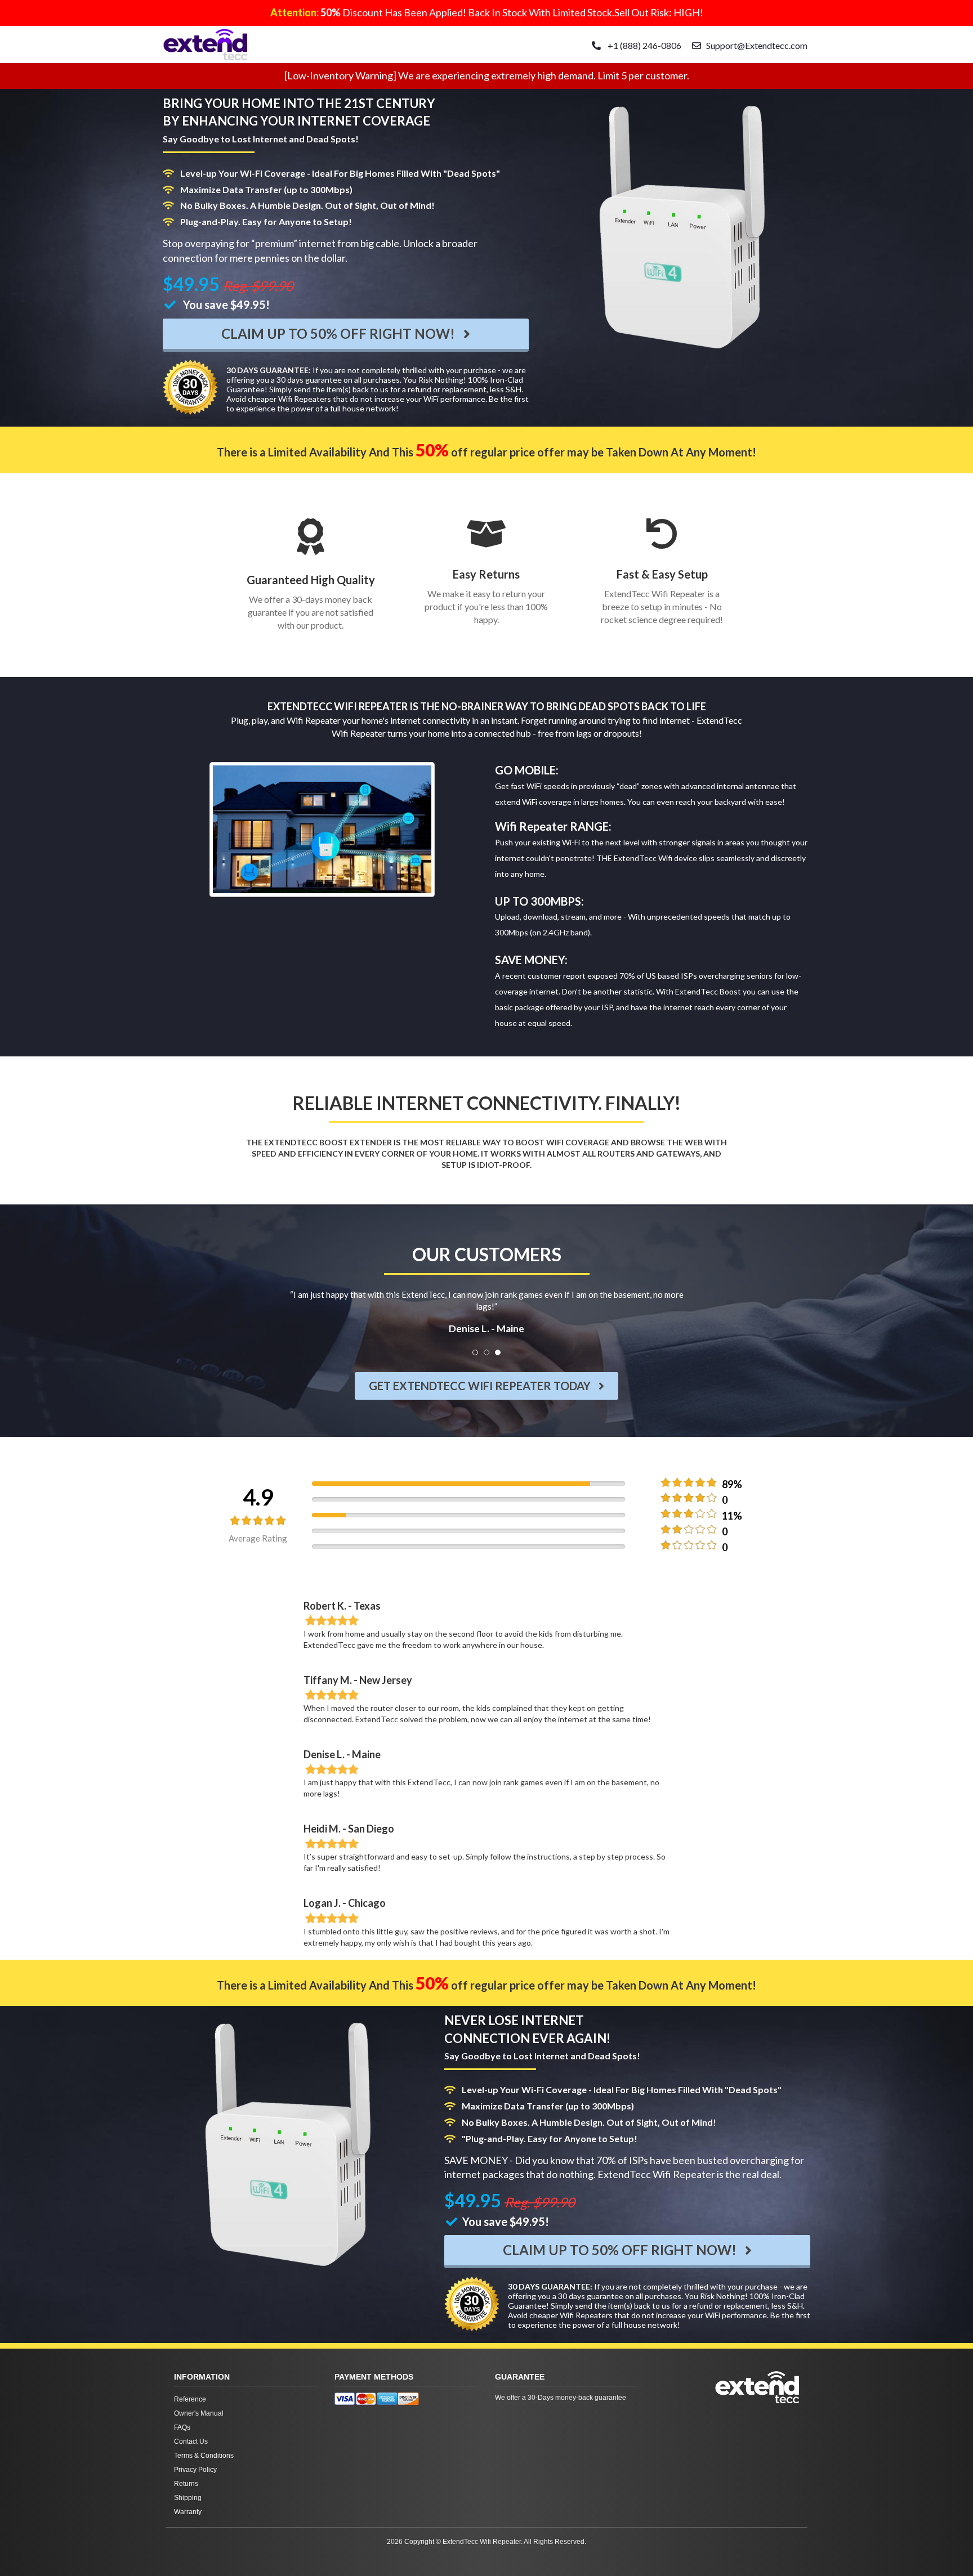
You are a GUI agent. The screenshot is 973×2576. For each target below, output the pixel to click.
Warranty (188, 2512)
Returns (186, 2484)
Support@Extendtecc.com (757, 45)
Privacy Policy (195, 2470)
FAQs (182, 2427)
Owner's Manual (199, 2413)
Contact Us (191, 2441)
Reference (190, 2399)
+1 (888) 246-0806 (644, 45)
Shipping (188, 2498)
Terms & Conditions (204, 2456)
